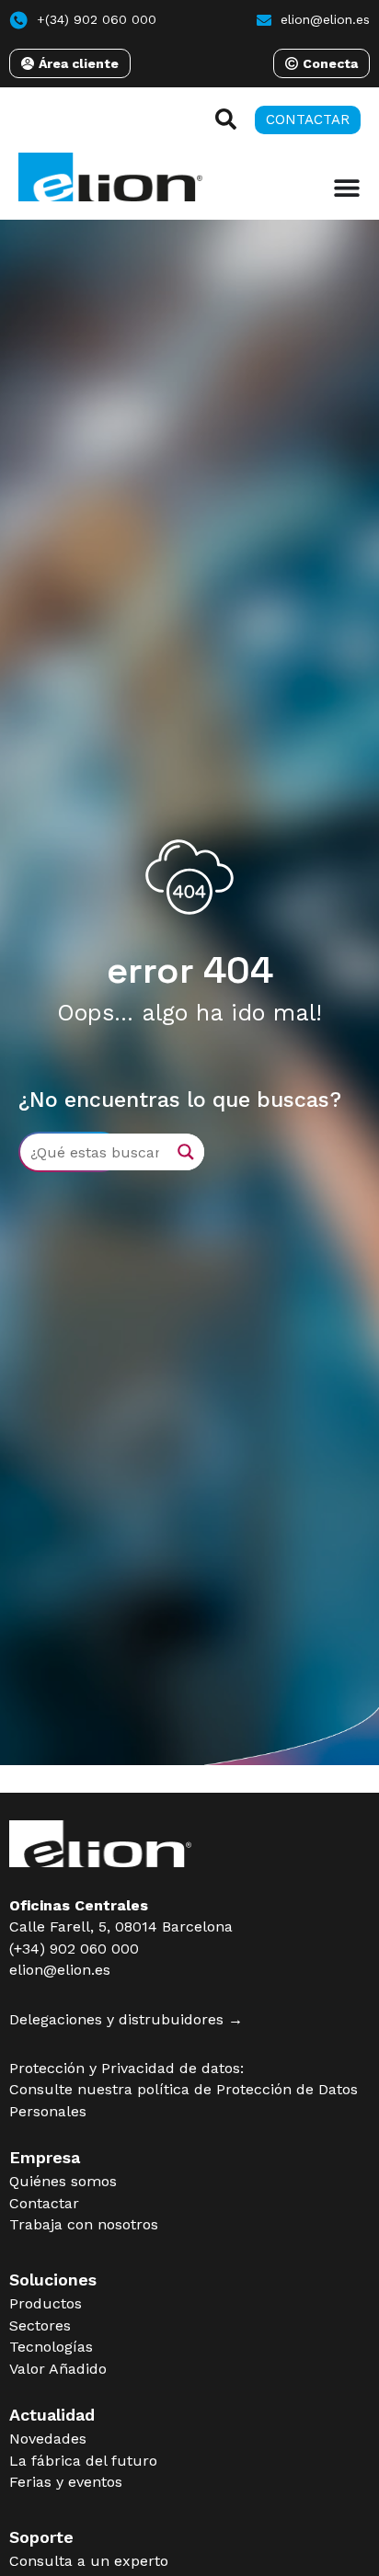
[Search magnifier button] (186, 1152)
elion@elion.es (60, 1970)
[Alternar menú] (347, 188)
